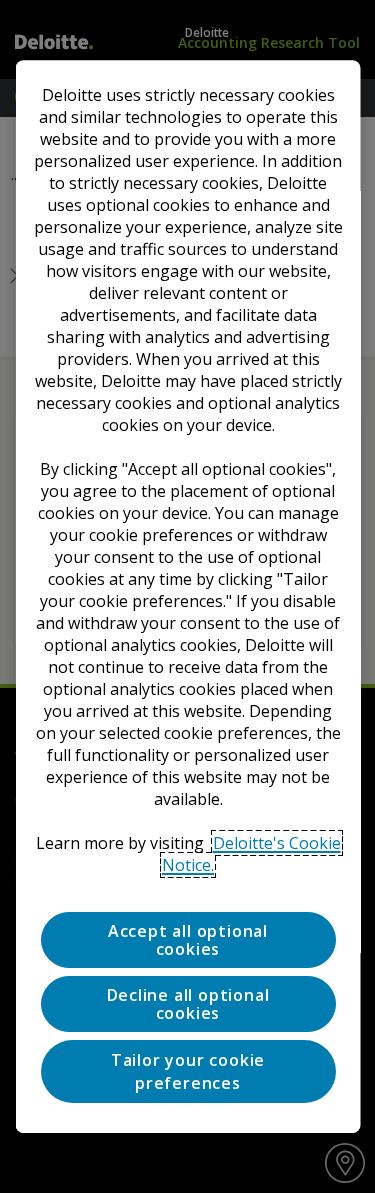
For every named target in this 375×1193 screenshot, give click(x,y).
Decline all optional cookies (187, 1004)
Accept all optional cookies (187, 940)
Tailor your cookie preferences (187, 1071)
